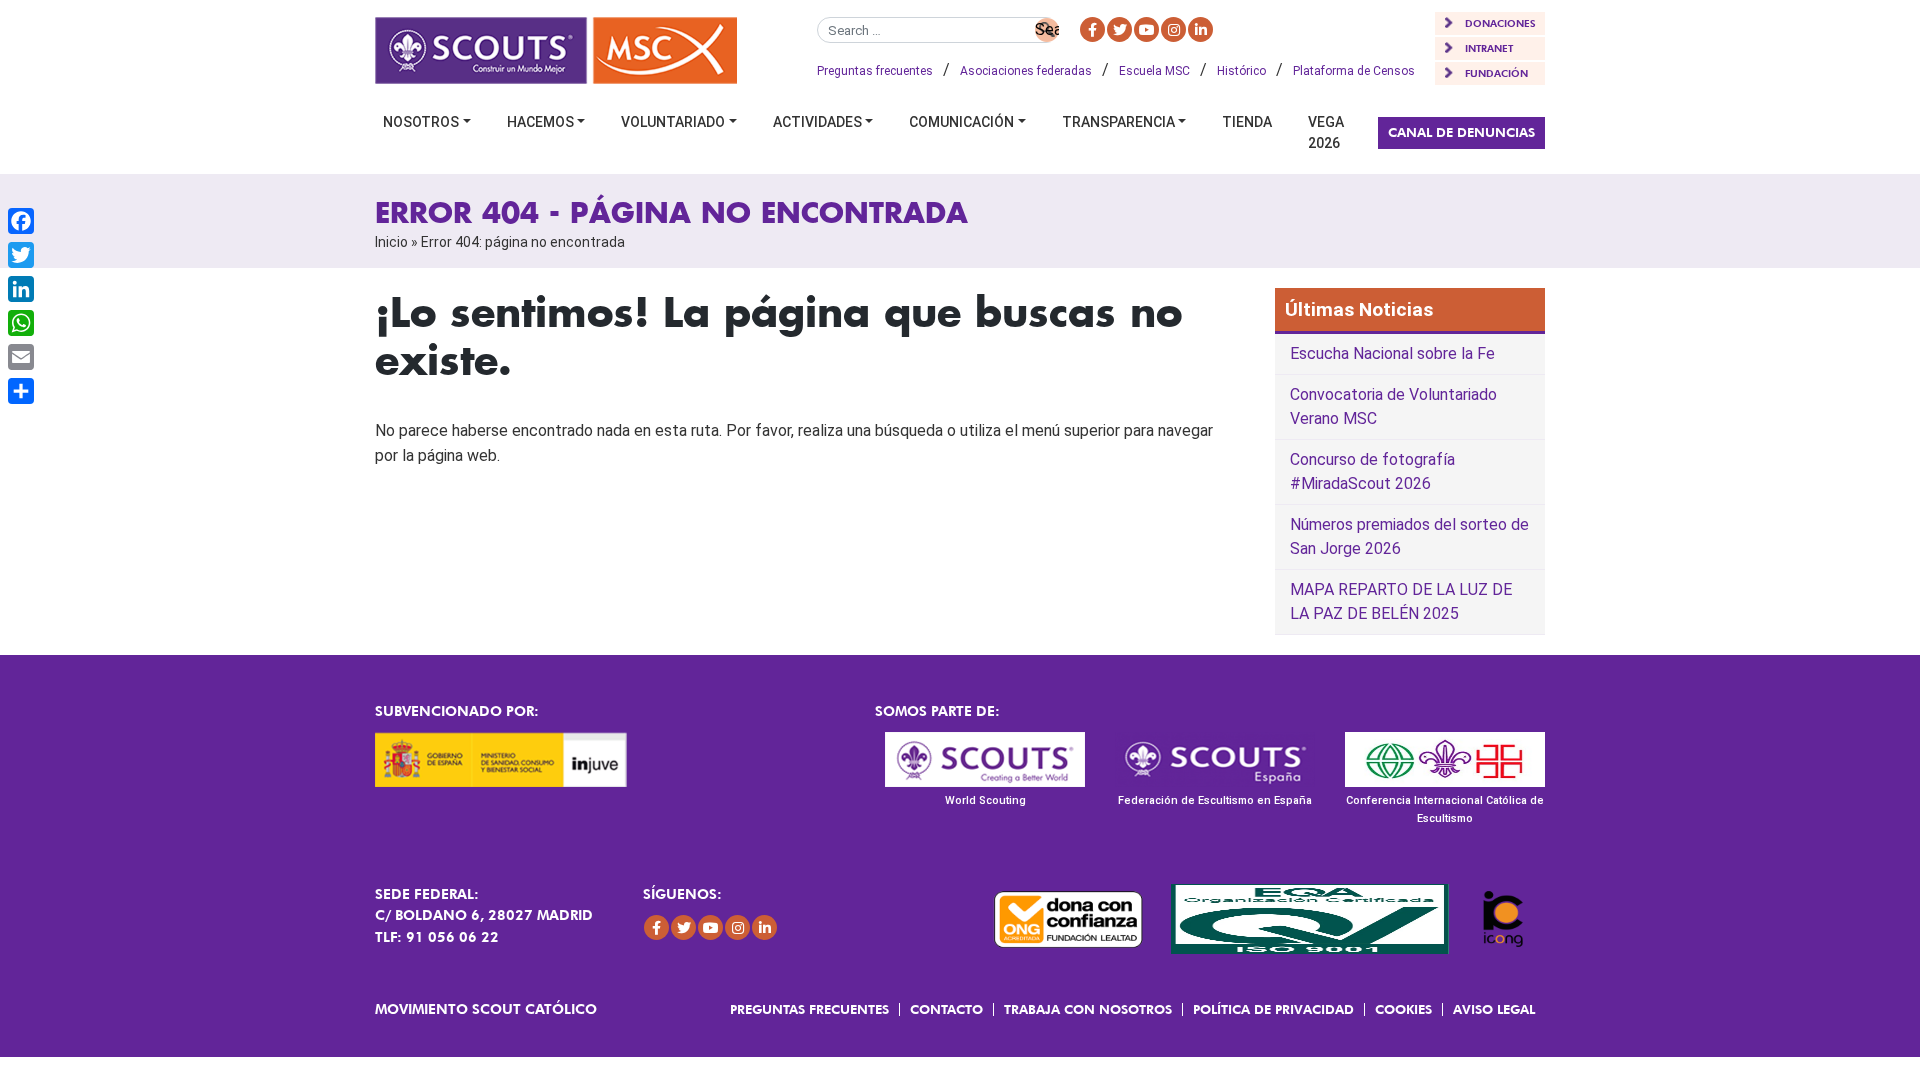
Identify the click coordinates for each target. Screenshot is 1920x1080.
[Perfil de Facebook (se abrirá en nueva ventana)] (1092, 29)
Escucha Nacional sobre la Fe (1392, 353)
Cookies (1403, 1009)
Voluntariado (673, 122)
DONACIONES (1500, 23)
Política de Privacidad (1273, 1009)
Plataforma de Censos (1354, 71)
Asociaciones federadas (1026, 71)
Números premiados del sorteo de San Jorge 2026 (1409, 536)
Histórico (1241, 71)
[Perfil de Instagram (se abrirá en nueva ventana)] (1173, 29)
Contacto (946, 1009)
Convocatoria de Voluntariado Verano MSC (1393, 406)
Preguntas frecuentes (875, 71)
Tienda (1247, 122)
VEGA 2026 (1326, 132)
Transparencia (1118, 122)
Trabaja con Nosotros (1088, 1009)
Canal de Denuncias (1461, 132)
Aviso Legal (1494, 1009)
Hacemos (540, 122)
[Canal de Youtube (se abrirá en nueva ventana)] (1146, 29)
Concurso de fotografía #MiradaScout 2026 (1372, 471)
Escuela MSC (1154, 71)
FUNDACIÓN (1496, 73)
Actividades (817, 122)
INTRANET (1489, 48)
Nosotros (421, 122)
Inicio (391, 242)
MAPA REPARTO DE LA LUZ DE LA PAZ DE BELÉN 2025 (1401, 601)
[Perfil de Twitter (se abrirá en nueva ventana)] (1119, 29)
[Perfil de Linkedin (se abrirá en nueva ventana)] (1200, 29)
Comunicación (961, 122)
